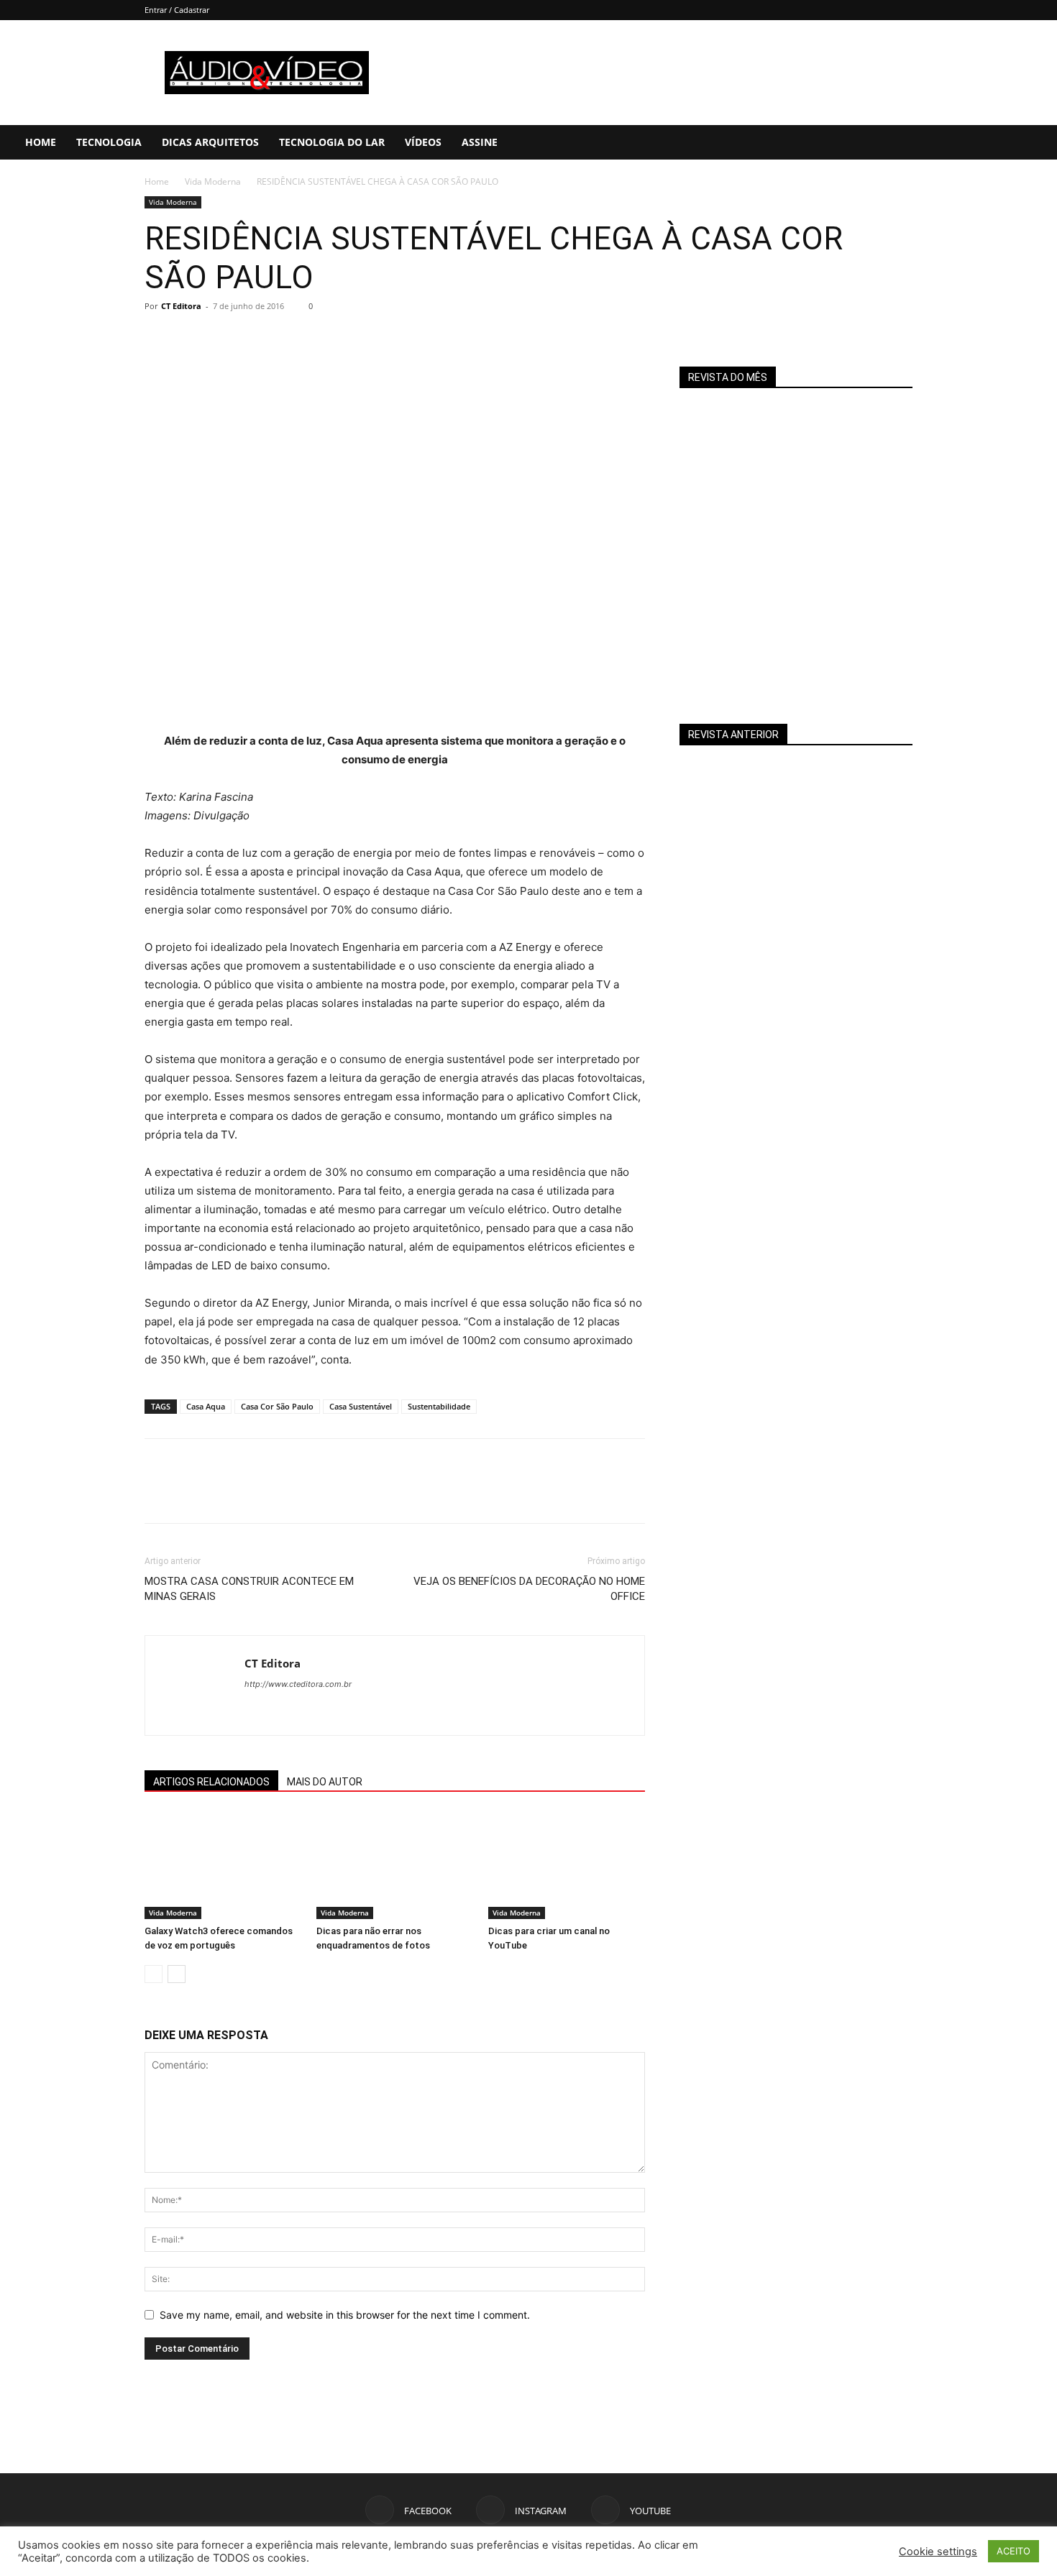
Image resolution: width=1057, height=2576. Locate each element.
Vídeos (423, 142)
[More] (292, 339)
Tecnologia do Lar (332, 142)
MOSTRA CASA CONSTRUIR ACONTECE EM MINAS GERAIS (249, 1589)
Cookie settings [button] (938, 2552)
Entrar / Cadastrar (177, 10)
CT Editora (181, 306)
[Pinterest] (225, 339)
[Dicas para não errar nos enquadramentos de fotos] (395, 1865)
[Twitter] (192, 339)
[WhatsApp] (258, 339)
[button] (1040, 143)
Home (41, 142)
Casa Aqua (206, 1406)
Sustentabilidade (439, 1406)
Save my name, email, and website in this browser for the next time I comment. (345, 2315)
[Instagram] (976, 142)
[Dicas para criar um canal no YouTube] (567, 1865)
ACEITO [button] (1013, 2551)
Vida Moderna (213, 181)
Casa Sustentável (361, 1406)
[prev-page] (154, 1974)
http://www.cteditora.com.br (298, 1684)
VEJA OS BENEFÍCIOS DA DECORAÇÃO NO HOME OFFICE (529, 1589)
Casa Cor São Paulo (277, 1406)
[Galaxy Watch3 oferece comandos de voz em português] (223, 1865)
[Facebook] (951, 142)
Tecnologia (109, 142)
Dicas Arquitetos (210, 142)
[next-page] (177, 1974)
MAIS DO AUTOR (325, 1782)
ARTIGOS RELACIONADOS (211, 1782)
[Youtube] (1000, 142)
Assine (480, 142)
